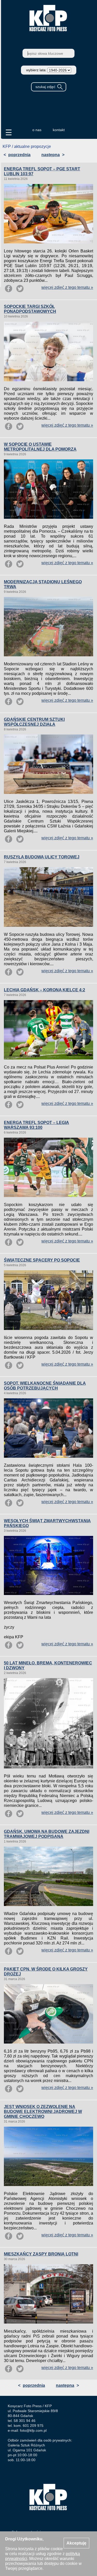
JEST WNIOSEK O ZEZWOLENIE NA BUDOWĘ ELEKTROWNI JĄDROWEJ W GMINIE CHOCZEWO (43, 2112)
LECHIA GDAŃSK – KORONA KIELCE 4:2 (44, 990)
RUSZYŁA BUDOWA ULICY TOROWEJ (42, 857)
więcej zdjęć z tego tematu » (67, 287)
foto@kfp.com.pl (33, 2430)
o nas (37, 130)
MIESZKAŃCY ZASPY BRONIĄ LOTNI (41, 2254)
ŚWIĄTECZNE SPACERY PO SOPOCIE (42, 1260)
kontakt (59, 130)
